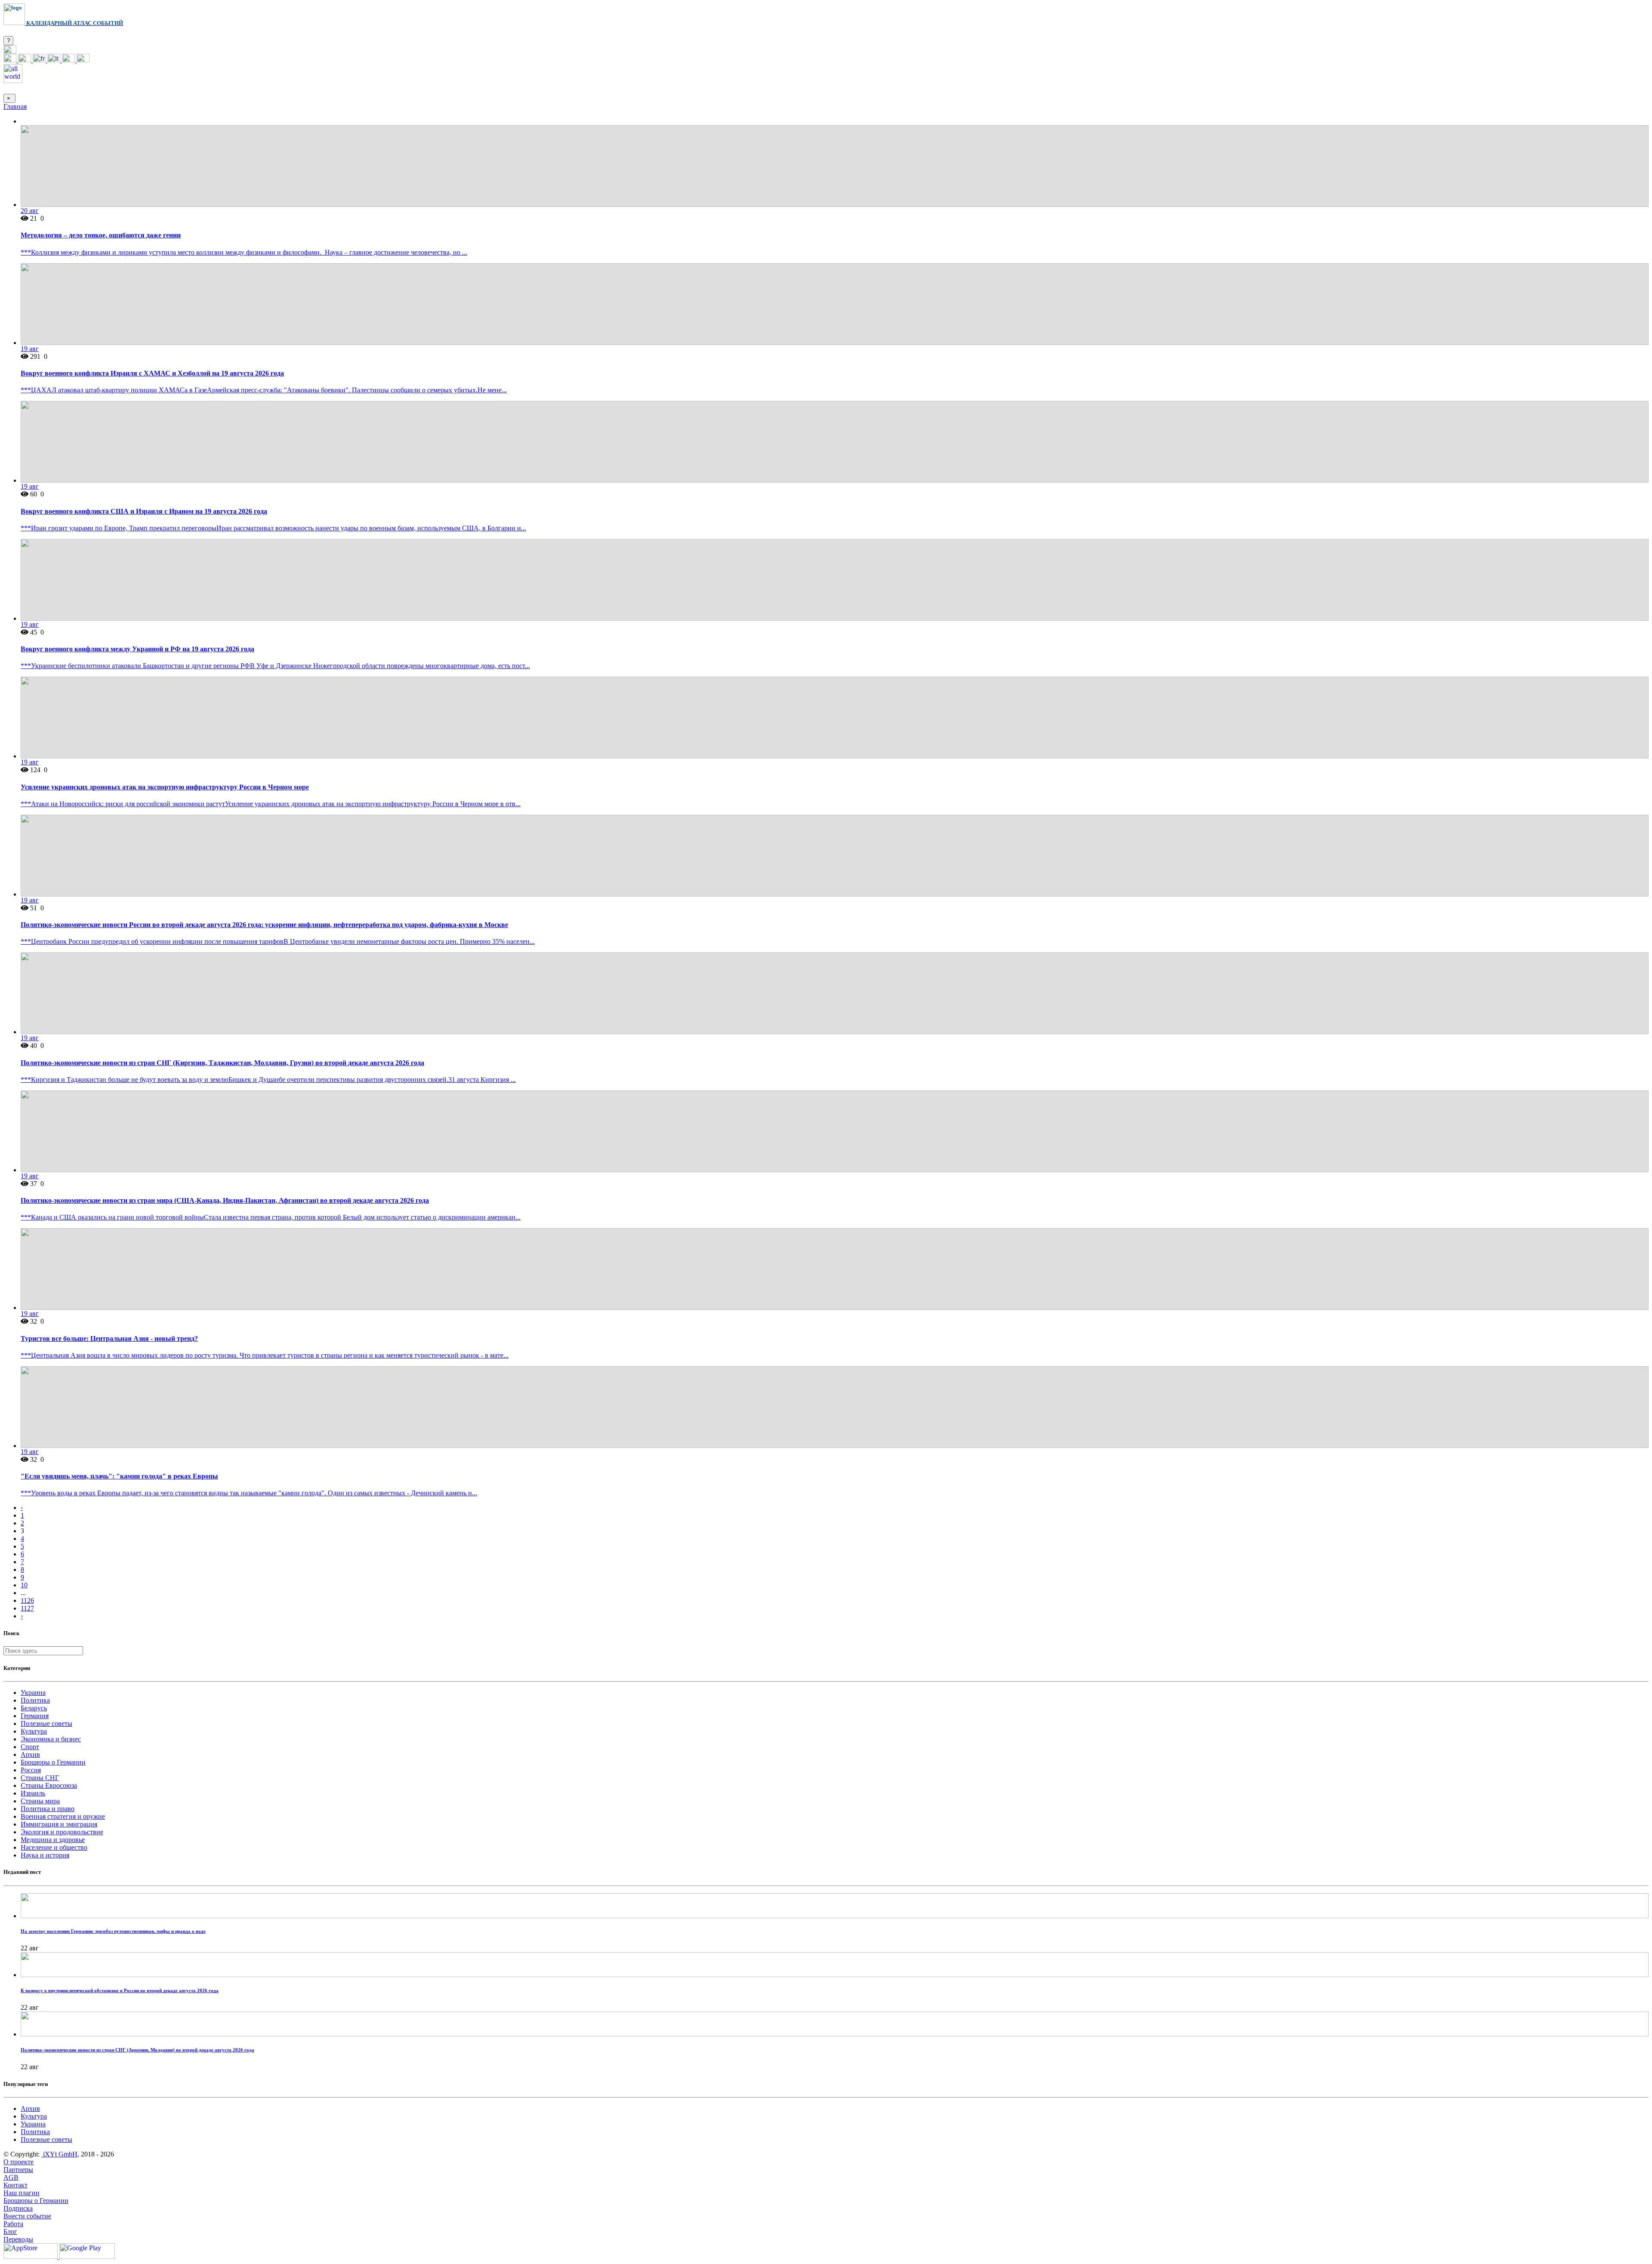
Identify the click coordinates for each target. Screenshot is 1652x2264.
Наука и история (45, 1855)
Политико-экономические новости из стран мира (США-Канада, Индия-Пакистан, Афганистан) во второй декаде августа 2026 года (225, 1200)
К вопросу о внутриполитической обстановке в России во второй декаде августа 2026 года (120, 1990)
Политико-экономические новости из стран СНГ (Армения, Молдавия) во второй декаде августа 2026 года (137, 2050)
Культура (34, 1731)
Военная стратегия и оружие (63, 1816)
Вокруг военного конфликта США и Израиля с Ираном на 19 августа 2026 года (144, 511)
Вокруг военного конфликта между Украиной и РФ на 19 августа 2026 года (137, 649)
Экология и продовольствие (62, 1832)
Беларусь (34, 1708)
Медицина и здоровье (53, 1840)
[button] (10, 51)
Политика (35, 1700)
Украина (33, 1693)
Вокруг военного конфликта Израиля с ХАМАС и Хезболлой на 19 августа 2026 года (152, 373)
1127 (27, 1608)
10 (24, 1585)
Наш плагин (22, 2193)
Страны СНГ (40, 1778)
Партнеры (18, 2170)
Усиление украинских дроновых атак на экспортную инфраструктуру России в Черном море (165, 787)
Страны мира (40, 1801)
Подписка (18, 2208)
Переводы (18, 2239)
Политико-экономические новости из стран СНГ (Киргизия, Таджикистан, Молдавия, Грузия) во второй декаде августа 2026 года (222, 1063)
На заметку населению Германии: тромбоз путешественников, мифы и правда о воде (113, 1931)
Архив (30, 1754)
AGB (11, 2177)
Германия (35, 1716)
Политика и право (48, 1809)
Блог (10, 2232)
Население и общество (54, 1847)
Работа (13, 2224)
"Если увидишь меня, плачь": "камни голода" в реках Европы (119, 1476)
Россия (31, 1770)
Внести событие (27, 2216)
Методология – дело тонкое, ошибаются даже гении (101, 235)
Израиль (33, 1793)
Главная (15, 106)
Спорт (30, 1747)
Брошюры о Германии (53, 1762)
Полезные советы (46, 1723)
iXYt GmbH (59, 2154)
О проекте (18, 2162)
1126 (27, 1600)
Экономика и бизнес (51, 1739)
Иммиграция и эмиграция (59, 1824)
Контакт (15, 2185)
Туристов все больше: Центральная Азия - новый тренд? (109, 1338)
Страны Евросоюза (49, 1785)
